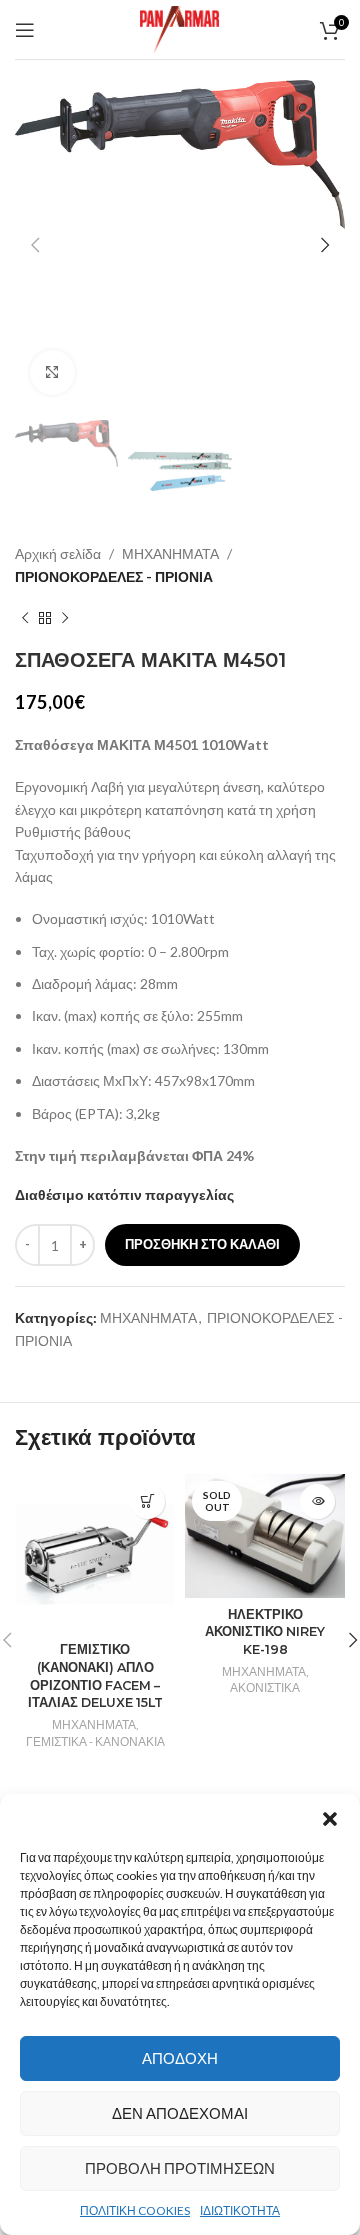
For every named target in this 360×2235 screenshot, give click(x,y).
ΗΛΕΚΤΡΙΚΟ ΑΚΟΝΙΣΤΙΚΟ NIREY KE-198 (265, 1632)
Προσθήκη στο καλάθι (202, 1244)
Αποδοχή (180, 2058)
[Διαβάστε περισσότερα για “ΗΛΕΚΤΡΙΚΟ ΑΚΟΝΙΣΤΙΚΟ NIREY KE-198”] (317, 1501)
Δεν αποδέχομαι (180, 2113)
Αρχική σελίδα (58, 553)
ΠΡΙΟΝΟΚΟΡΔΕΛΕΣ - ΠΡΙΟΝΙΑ (114, 576)
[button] (330, 1819)
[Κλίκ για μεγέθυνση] (52, 372)
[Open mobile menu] (25, 30)
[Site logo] (180, 27)
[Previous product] (25, 618)
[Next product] (65, 618)
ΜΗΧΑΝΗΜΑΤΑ (170, 553)
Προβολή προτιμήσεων (180, 2168)
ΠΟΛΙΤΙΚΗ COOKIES (135, 2210)
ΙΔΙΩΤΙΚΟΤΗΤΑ (240, 2210)
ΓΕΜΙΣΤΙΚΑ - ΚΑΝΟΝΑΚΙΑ (95, 1741)
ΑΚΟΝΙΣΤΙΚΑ (265, 1687)
